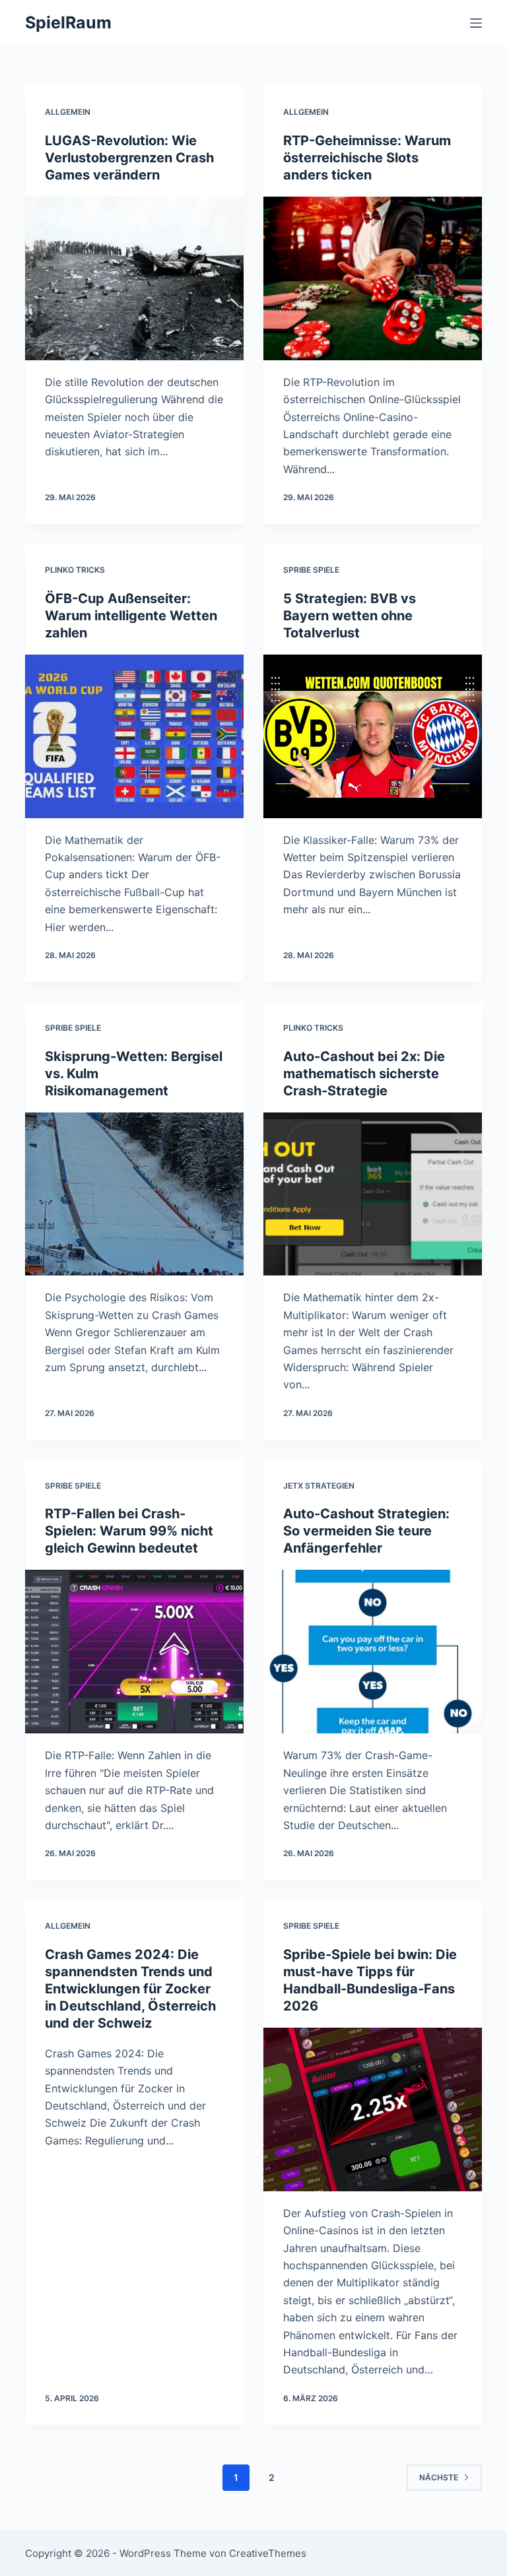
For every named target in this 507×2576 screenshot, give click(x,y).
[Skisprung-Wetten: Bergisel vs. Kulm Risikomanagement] (134, 1194)
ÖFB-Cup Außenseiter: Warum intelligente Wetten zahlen (131, 616)
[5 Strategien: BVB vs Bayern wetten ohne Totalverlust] (373, 736)
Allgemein (68, 112)
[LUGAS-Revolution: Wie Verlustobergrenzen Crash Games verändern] (134, 278)
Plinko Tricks (75, 570)
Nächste (439, 2477)
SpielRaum (68, 22)
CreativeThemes (268, 2553)
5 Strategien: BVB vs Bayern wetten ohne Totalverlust (350, 616)
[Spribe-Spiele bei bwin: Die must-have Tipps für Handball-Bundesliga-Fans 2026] (373, 2109)
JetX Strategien (319, 1486)
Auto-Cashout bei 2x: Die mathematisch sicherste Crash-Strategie (364, 1074)
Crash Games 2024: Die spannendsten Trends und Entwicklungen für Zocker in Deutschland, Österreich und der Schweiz (130, 1989)
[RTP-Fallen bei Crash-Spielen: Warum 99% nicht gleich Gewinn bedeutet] (134, 1652)
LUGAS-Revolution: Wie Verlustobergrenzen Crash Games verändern (129, 158)
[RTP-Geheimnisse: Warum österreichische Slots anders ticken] (373, 278)
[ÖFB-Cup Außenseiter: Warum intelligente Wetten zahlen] (134, 736)
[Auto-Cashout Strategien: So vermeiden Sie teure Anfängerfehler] (373, 1652)
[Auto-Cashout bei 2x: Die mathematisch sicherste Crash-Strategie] (373, 1194)
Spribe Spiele (311, 570)
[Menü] (476, 23)
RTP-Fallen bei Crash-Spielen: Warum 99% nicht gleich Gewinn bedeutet (129, 1531)
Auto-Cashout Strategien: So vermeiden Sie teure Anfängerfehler (366, 1531)
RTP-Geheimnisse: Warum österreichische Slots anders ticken (367, 158)
